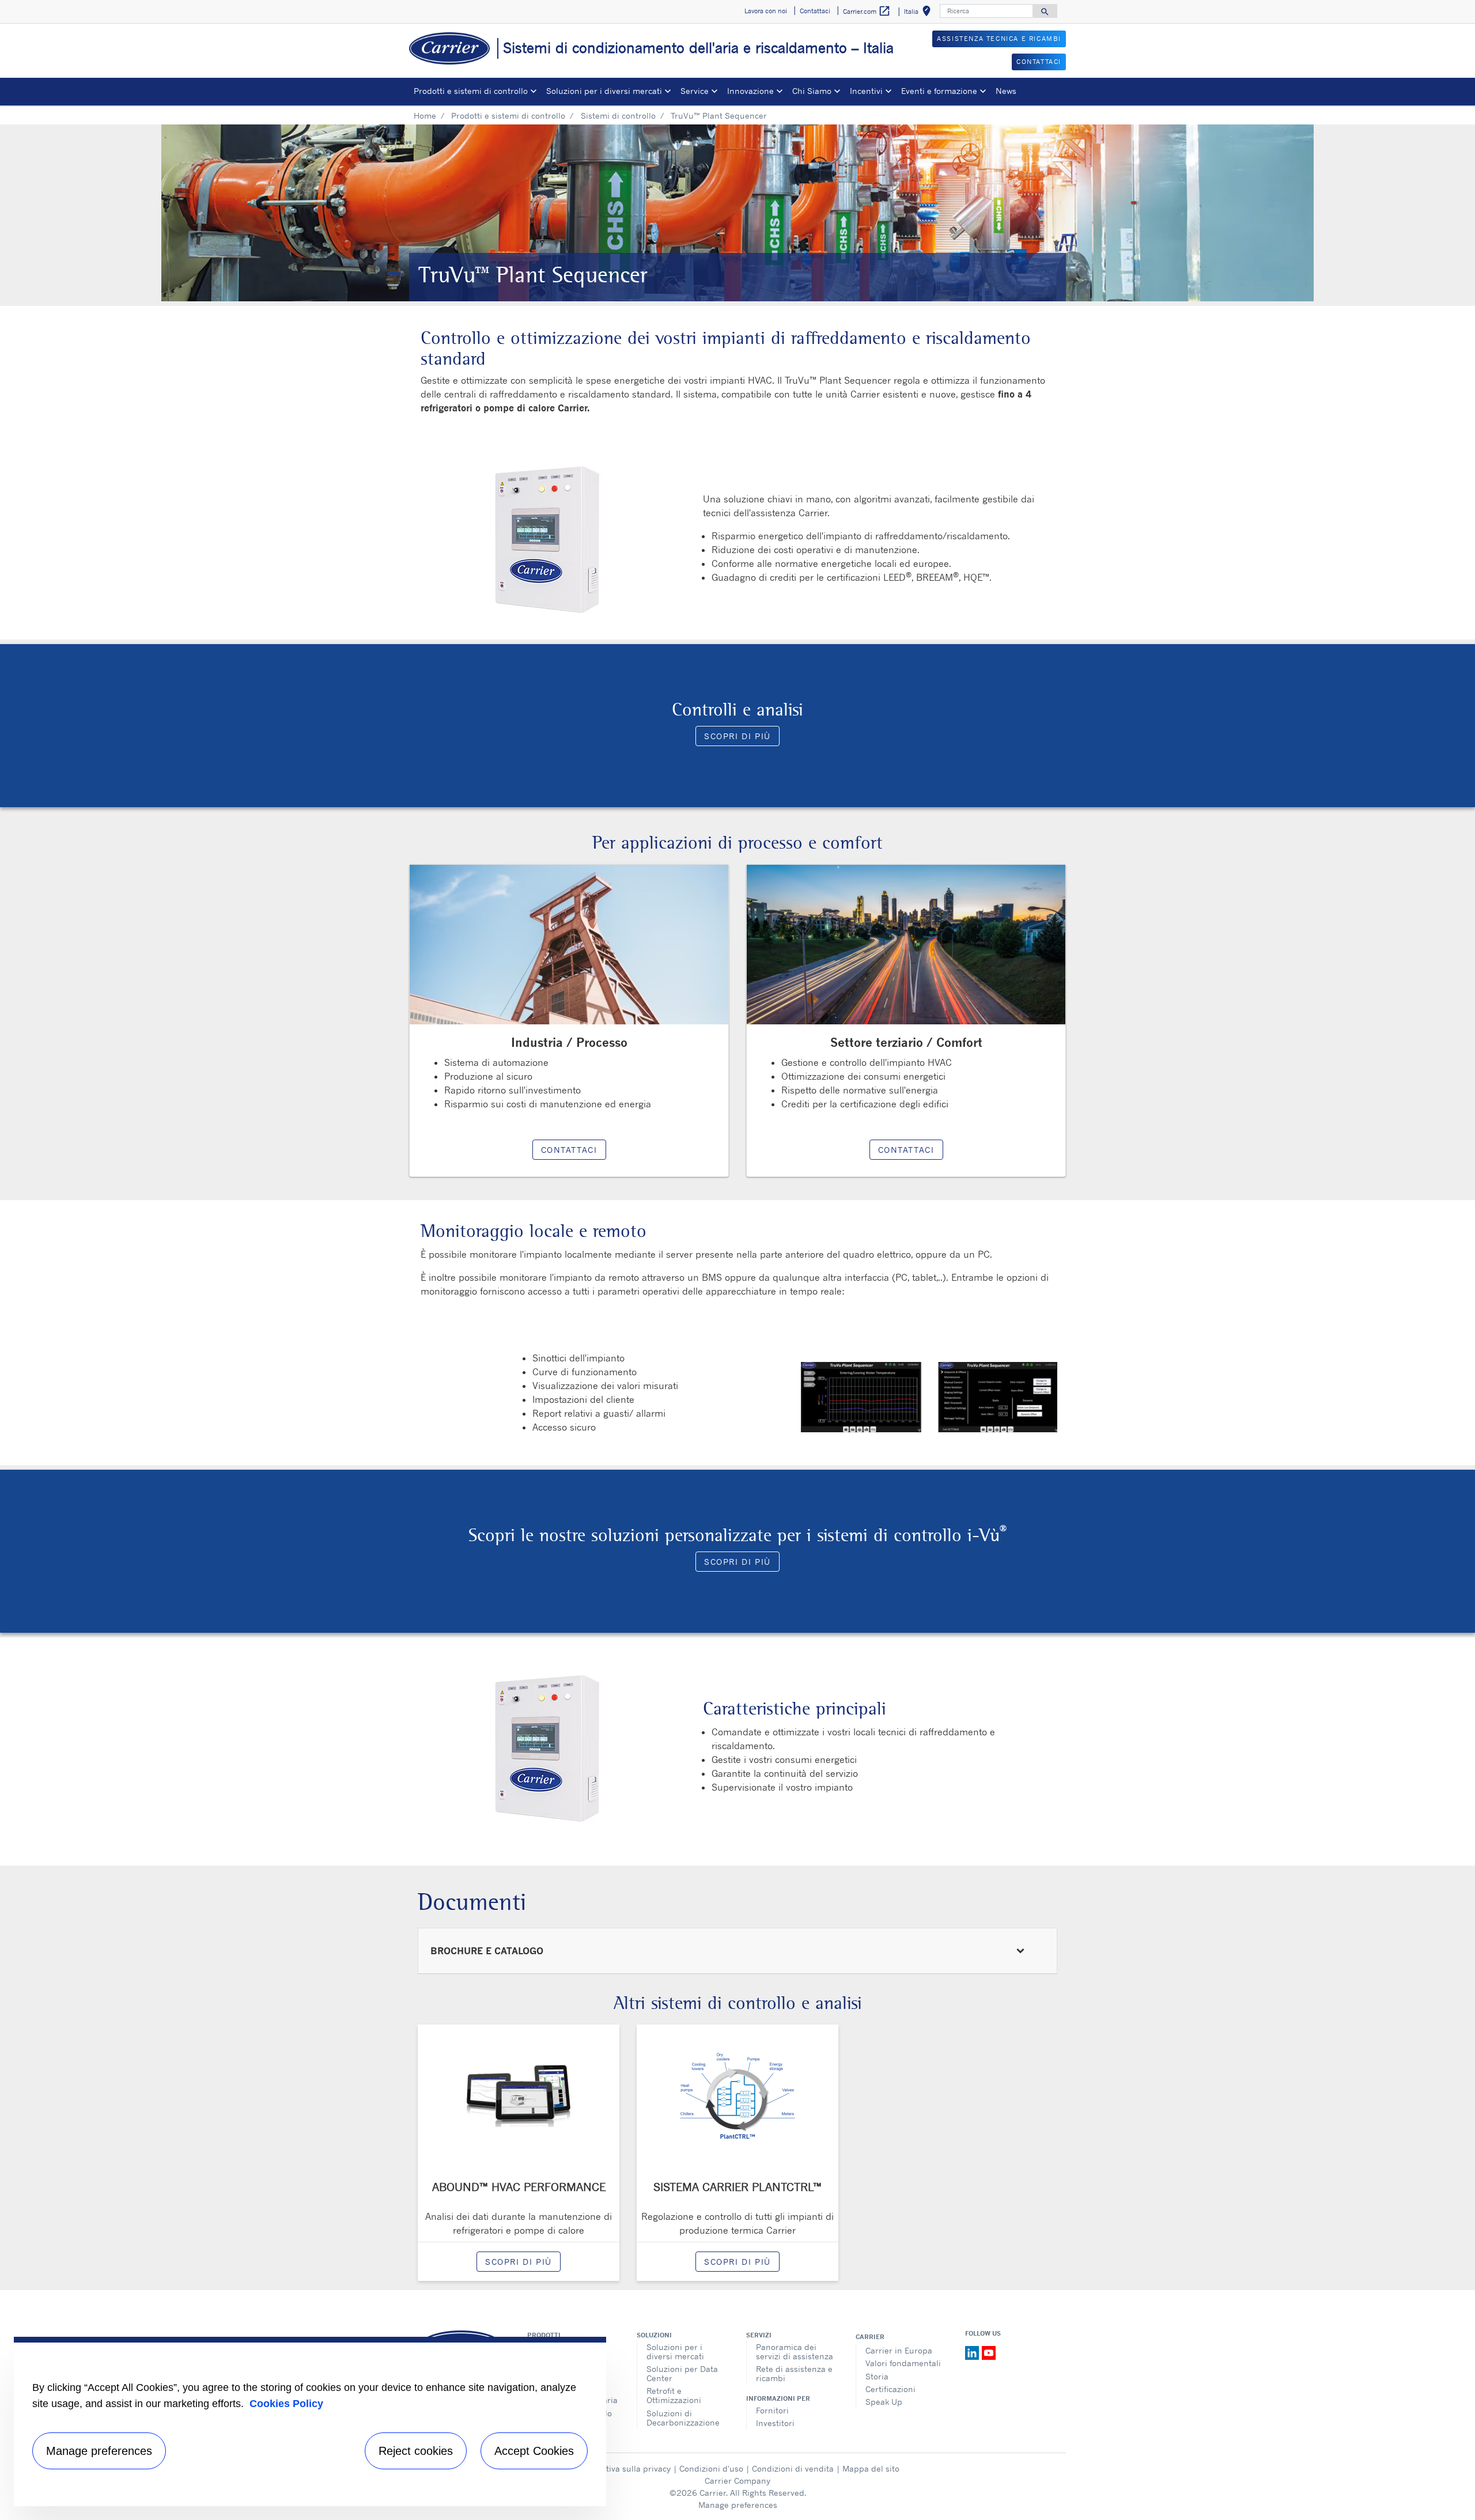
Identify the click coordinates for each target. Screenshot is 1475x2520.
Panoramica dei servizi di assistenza (795, 2351)
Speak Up (884, 2402)
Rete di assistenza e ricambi (794, 2373)
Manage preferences (738, 2505)
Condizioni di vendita (793, 2468)
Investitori (775, 2423)
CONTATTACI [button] (1039, 62)
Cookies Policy (286, 2404)
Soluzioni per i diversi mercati (675, 2351)
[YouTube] (989, 2352)
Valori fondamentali (903, 2363)
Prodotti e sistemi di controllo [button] (471, 91)
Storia (877, 2376)
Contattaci (569, 1150)
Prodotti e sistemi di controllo (508, 116)
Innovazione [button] (750, 91)
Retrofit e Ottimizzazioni (674, 2395)
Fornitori (772, 2410)
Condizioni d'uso (711, 2468)
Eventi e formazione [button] (939, 91)
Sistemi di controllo (618, 116)
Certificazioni (890, 2389)
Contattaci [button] (815, 11)
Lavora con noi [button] (766, 11)
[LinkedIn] (973, 2352)
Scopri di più (737, 736)
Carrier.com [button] (867, 11)
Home (425, 116)
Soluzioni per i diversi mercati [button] (604, 91)
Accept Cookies (534, 2451)
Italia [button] (920, 13)
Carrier (870, 2337)
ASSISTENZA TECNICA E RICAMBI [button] (999, 39)
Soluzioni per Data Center (682, 2373)
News (1006, 91)
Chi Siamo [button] (812, 91)
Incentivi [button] (866, 91)
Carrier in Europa (899, 2350)
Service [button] (695, 91)
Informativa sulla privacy (623, 2468)
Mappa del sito (871, 2468)
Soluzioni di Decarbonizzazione (683, 2418)
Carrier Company (737, 2481)
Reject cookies (416, 2451)
